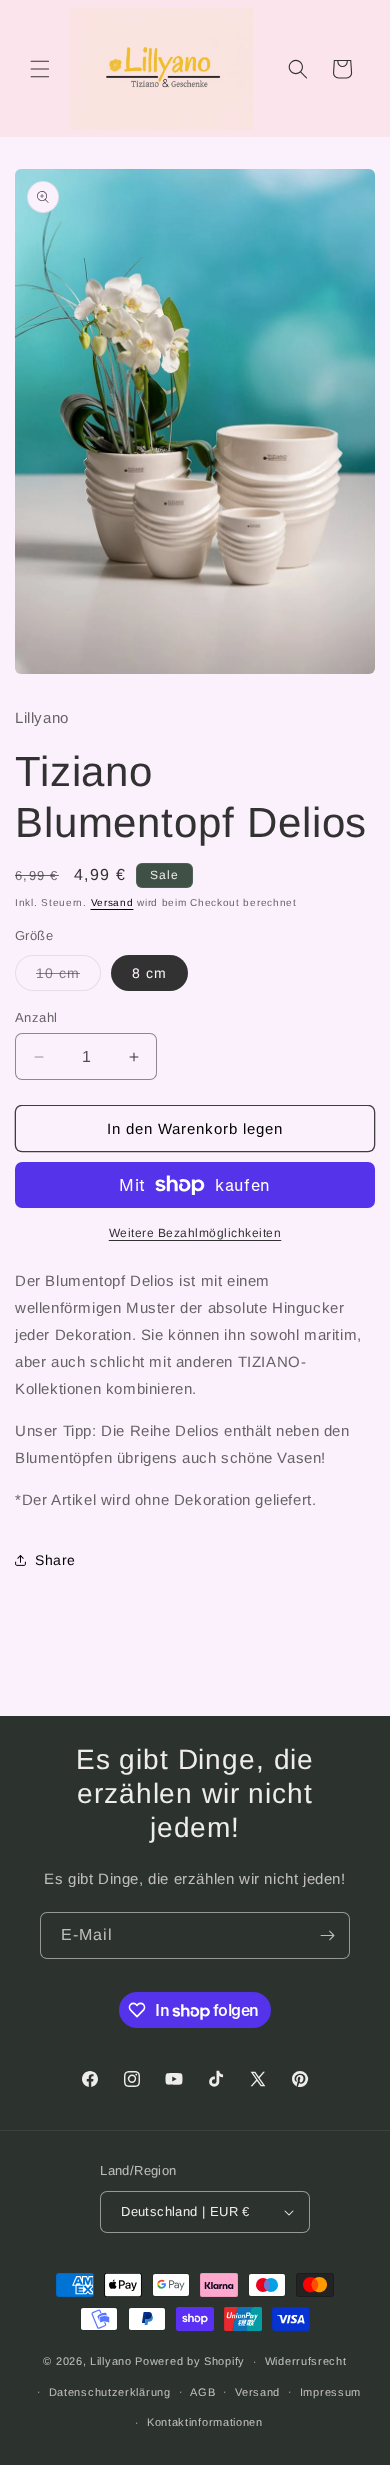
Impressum (330, 2392)
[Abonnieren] (327, 1935)
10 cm (68, 977)
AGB (202, 2392)
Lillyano (111, 2361)
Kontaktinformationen (205, 2422)
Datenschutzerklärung (110, 2392)
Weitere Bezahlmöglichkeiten (195, 1233)
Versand (112, 902)
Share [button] (55, 1560)
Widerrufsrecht (306, 2361)
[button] (40, 69)
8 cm (149, 973)
